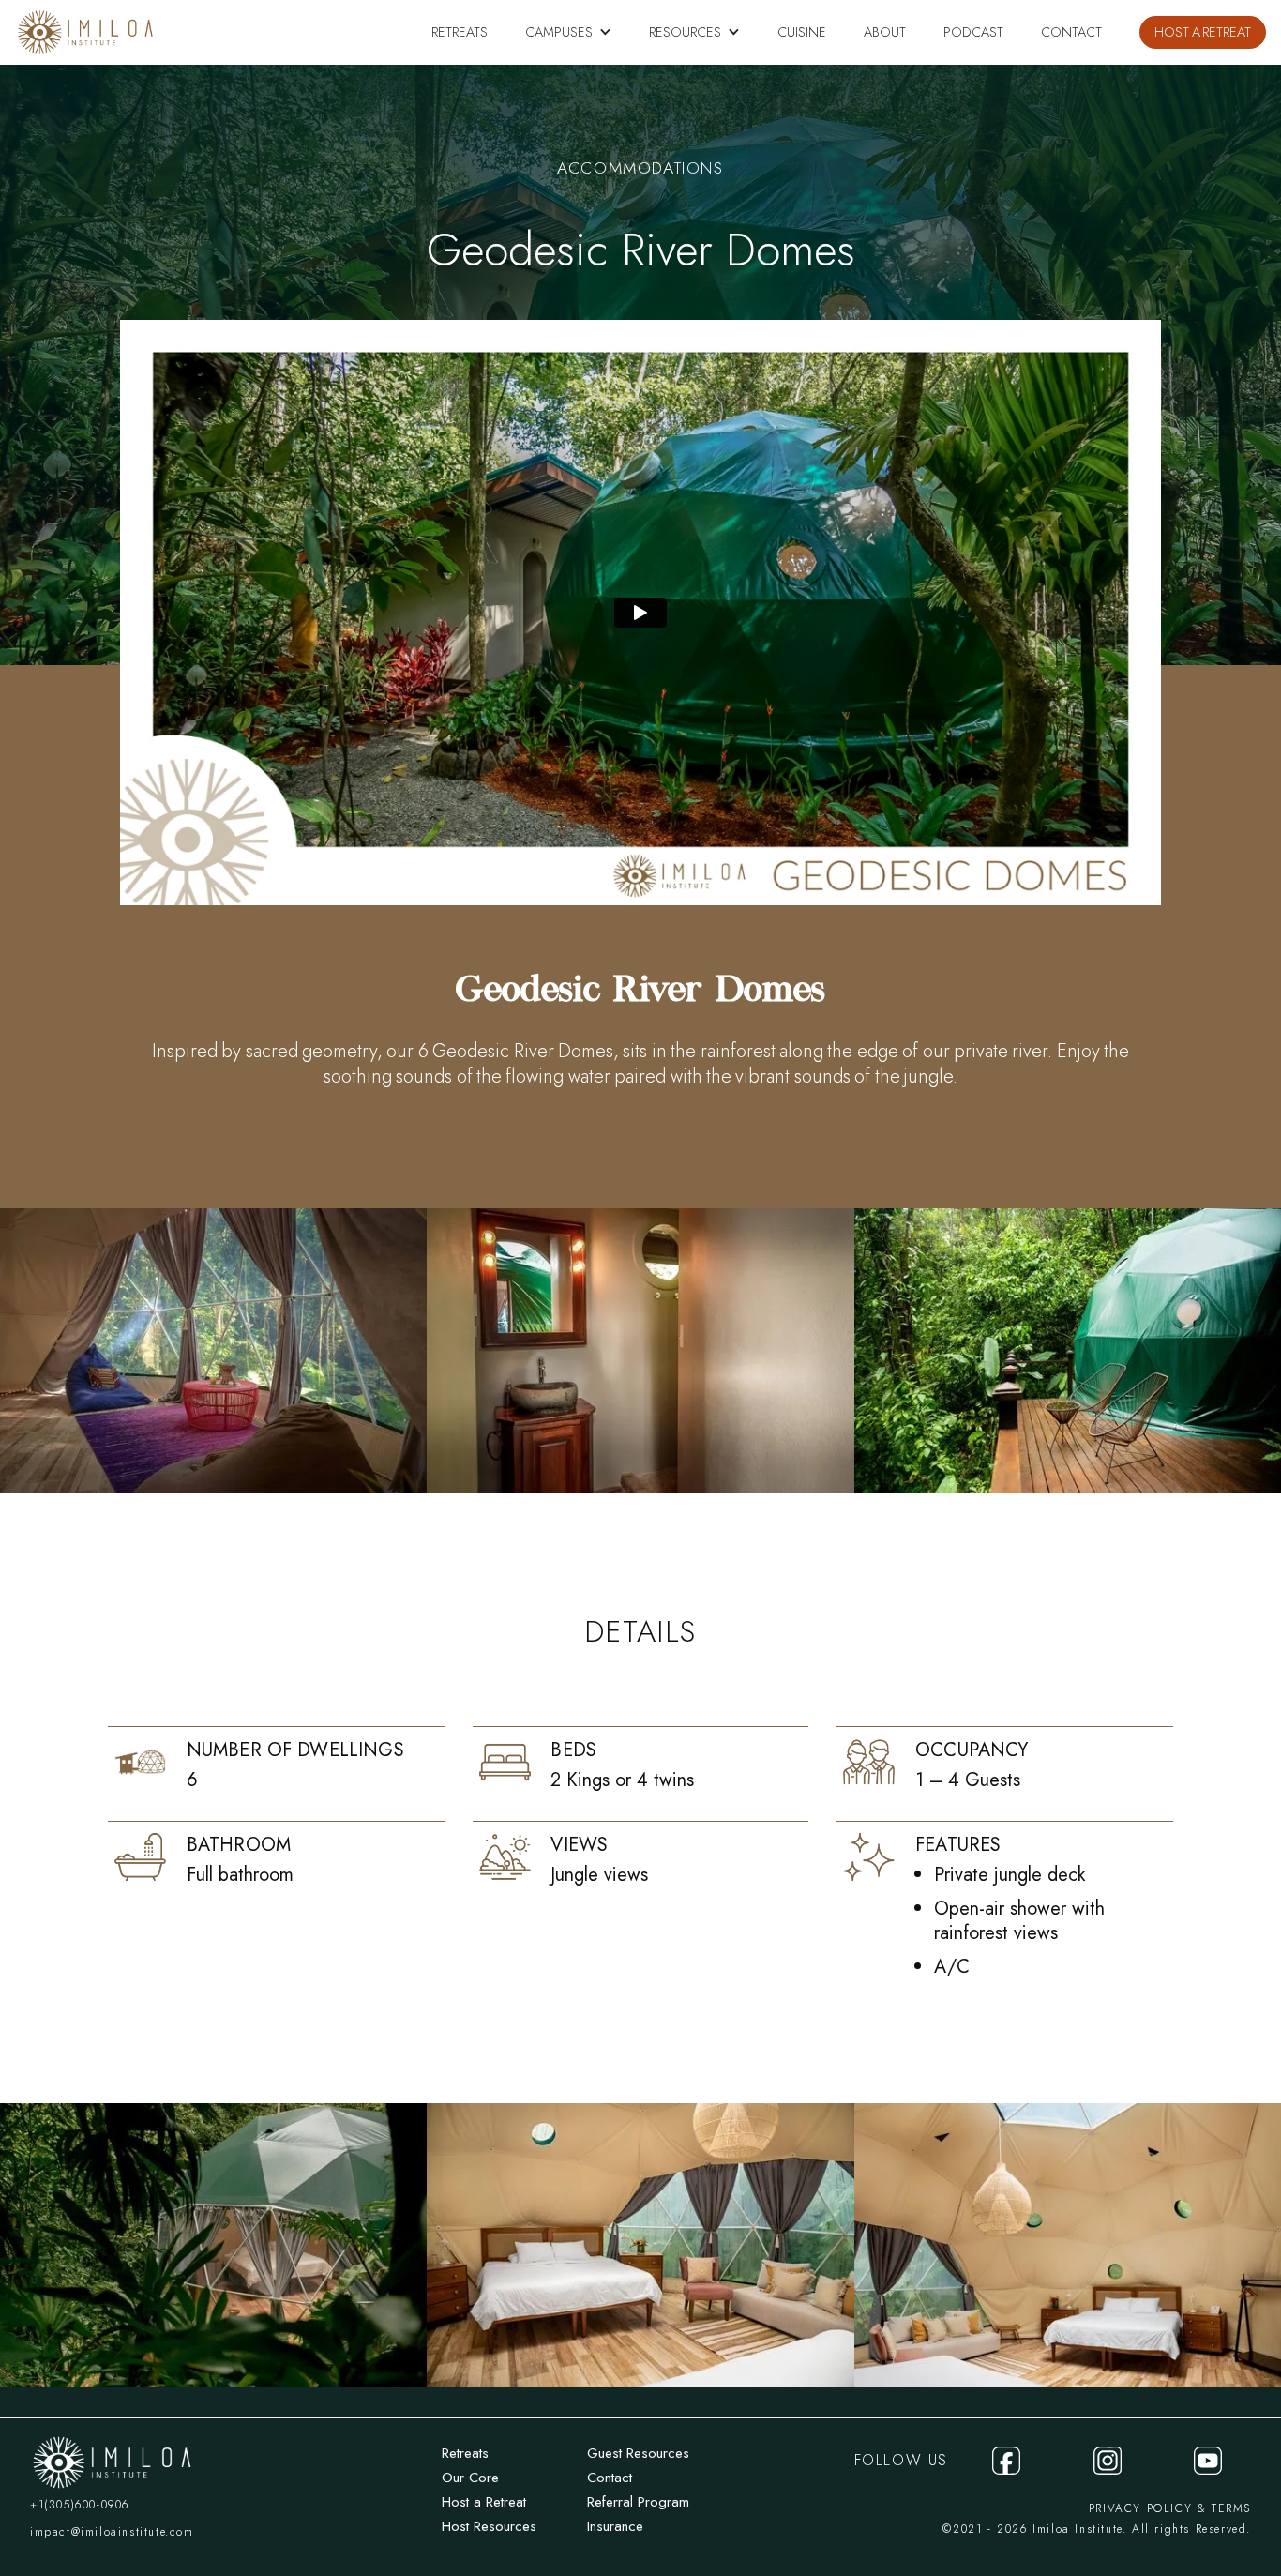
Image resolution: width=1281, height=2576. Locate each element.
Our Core (470, 2478)
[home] (85, 32)
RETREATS (460, 32)
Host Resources (489, 2526)
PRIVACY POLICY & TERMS (1170, 2508)
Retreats (465, 2453)
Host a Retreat (484, 2502)
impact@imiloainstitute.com (112, 2532)
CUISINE (802, 32)
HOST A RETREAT (1203, 32)
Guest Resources (638, 2453)
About (885, 32)
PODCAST (973, 32)
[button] (568, 32)
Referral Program (638, 2502)
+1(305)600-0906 (80, 2505)
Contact (1071, 32)
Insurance (615, 2526)
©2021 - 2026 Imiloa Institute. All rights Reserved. (1097, 2529)
